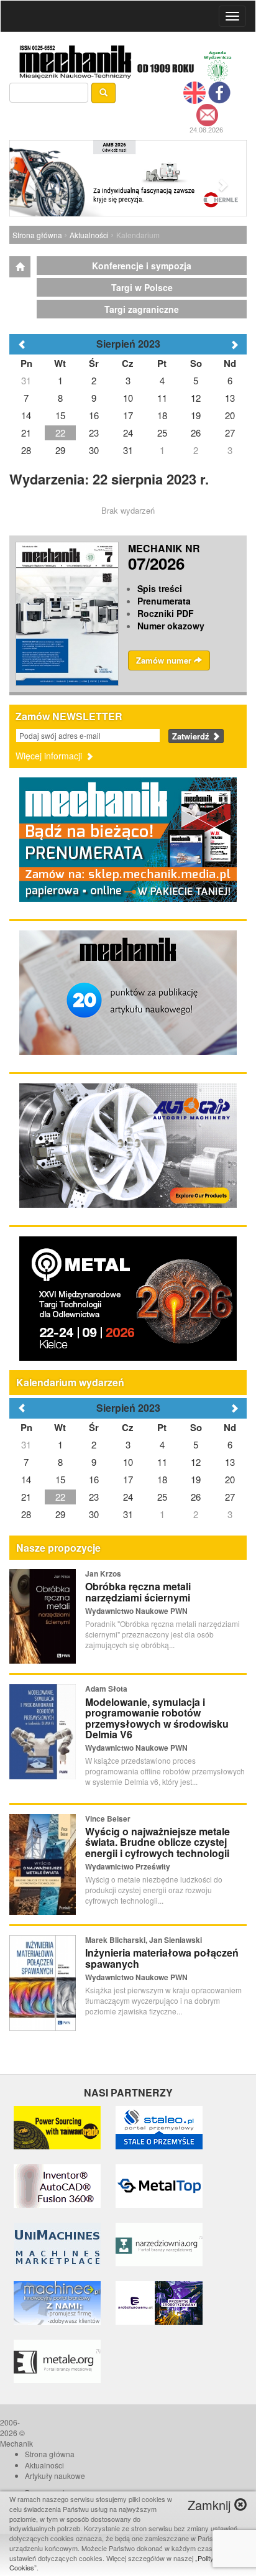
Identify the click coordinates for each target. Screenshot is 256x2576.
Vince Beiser (108, 1818)
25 (162, 1497)
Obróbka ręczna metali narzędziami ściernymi (138, 1592)
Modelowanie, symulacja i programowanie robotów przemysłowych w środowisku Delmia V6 (157, 1718)
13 (230, 1462)
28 (26, 1514)
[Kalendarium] (20, 267)
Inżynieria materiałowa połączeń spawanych (162, 1958)
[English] (194, 91)
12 (196, 1462)
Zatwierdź (192, 736)
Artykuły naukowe (55, 2476)
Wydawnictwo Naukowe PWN (136, 1611)
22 (60, 1497)
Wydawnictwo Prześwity (128, 1866)
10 (128, 1462)
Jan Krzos (103, 1573)
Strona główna (37, 235)
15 (60, 1479)
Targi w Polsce (142, 287)
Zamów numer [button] (165, 660)
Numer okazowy (171, 626)
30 (94, 1514)
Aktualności (89, 235)
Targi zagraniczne (142, 309)
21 (26, 1497)
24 (128, 1497)
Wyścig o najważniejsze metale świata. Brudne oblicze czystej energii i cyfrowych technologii (158, 1842)
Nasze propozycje (58, 1548)
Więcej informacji (50, 756)
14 (26, 1479)
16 (94, 1479)
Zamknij (211, 2505)
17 (128, 1479)
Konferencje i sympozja (142, 266)
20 (230, 1479)
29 (60, 1514)
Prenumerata (164, 601)
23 (94, 1497)
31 (26, 1444)
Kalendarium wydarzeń (70, 1382)
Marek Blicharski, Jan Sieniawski (144, 1940)
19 (196, 1479)
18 (162, 1479)
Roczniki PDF (166, 613)
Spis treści (160, 588)
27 (230, 1497)
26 (196, 1497)
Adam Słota (106, 1689)
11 (162, 1462)
